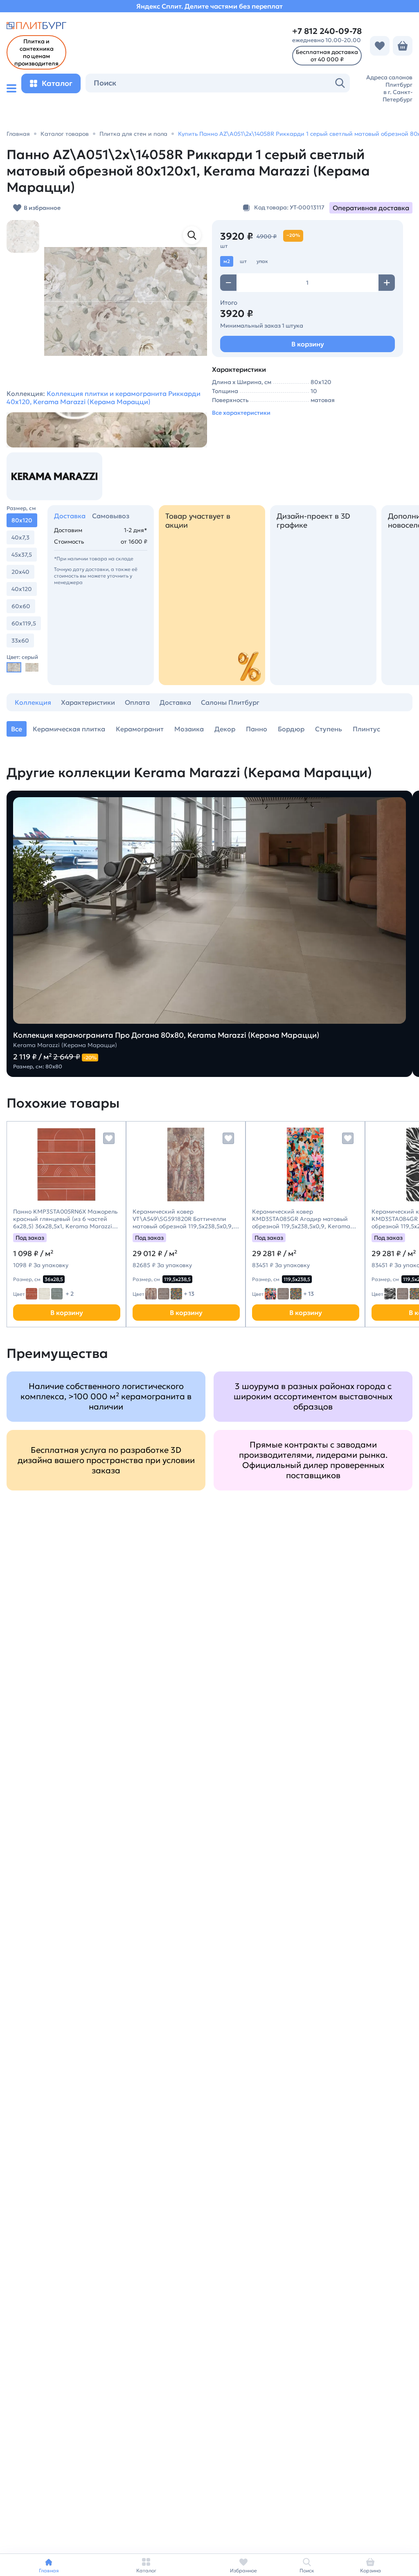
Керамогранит (140, 729)
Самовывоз (111, 516)
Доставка (70, 516)
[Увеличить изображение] (192, 235)
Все (17, 729)
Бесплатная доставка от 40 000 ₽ (327, 56)
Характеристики (88, 702)
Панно (257, 729)
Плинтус (366, 729)
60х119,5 (24, 623)
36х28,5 (54, 1279)
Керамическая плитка (69, 729)
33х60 (20, 641)
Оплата (137, 702)
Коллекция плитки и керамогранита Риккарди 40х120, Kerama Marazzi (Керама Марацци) (104, 398)
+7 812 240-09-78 (327, 31)
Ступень (329, 729)
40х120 (22, 589)
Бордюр (291, 729)
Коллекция (33, 702)
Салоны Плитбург (230, 702)
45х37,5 (22, 555)
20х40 (20, 572)
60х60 (21, 606)
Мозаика (189, 729)
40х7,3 (20, 537)
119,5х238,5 (177, 1279)
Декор (225, 729)
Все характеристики (241, 413)
